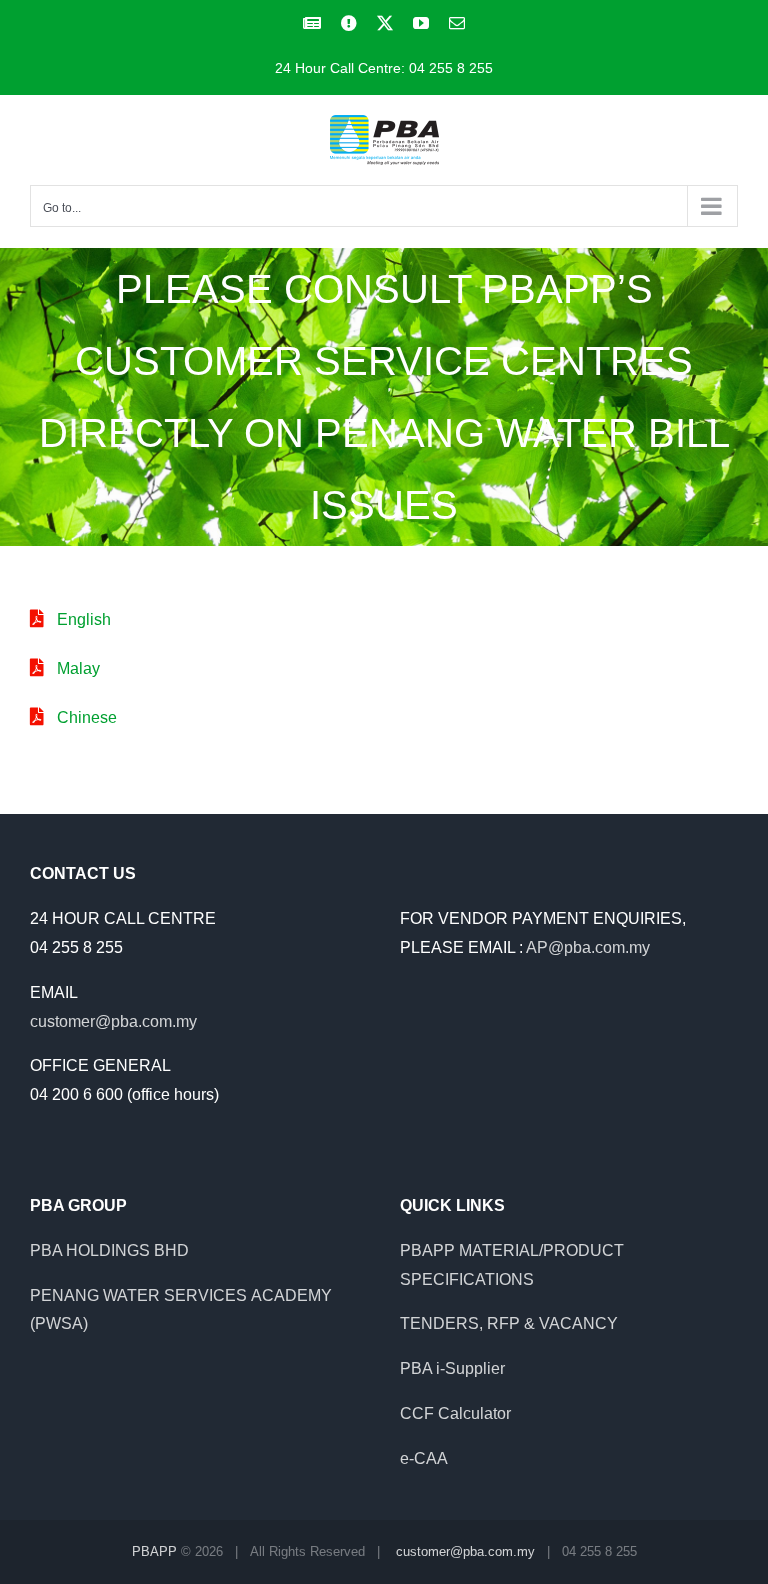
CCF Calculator (455, 1413)
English (84, 619)
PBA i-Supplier (452, 1368)
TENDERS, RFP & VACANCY (509, 1323)
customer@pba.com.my (113, 1021)
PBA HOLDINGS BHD (109, 1250)
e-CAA (424, 1458)
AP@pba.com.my (588, 947)
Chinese (87, 717)
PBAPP (154, 1551)
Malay (78, 668)
